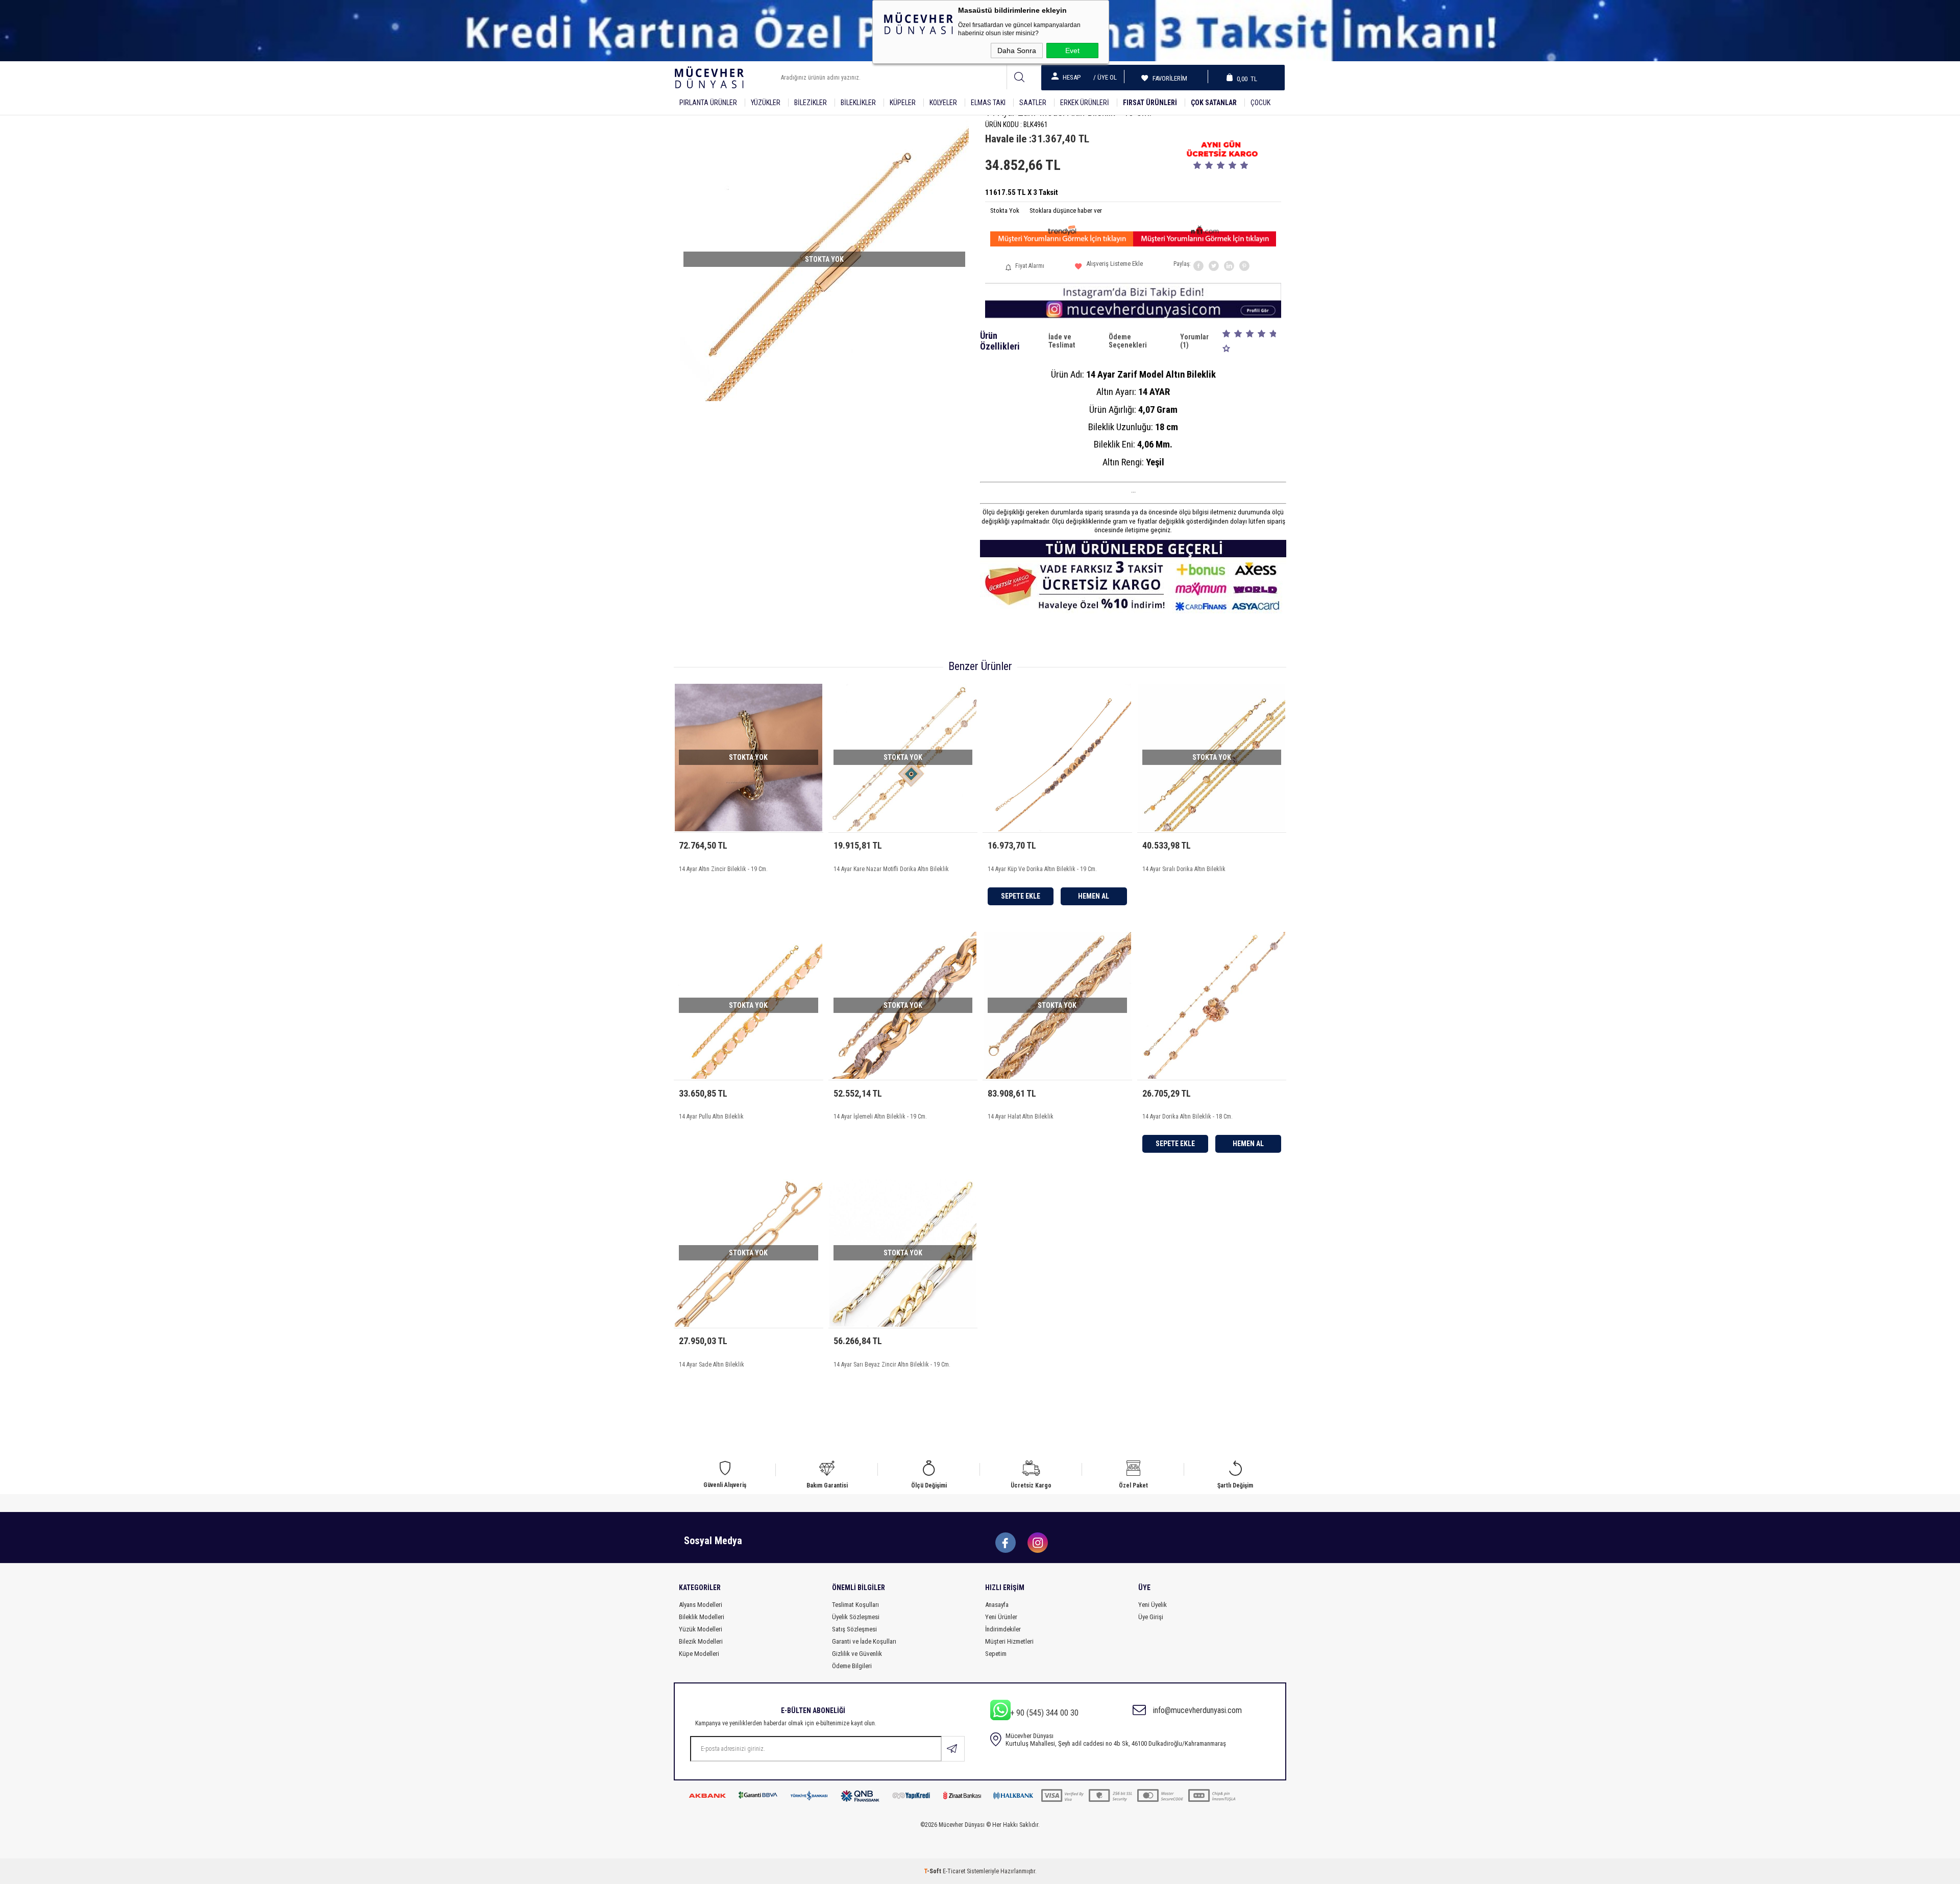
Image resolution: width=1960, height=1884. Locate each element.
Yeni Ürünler (1001, 1617)
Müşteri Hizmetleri (1009, 1641)
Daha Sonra (1017, 51)
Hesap (1072, 77)
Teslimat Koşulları (855, 1605)
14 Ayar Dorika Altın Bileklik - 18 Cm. (1187, 1117)
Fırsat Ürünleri (1150, 103)
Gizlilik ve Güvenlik (857, 1654)
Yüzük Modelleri (701, 1629)
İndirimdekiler (1003, 1629)
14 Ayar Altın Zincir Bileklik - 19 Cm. (723, 869)
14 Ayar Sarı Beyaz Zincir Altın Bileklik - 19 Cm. (892, 1365)
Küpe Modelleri (699, 1654)
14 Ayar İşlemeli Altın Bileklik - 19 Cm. (880, 1117)
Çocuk (1260, 103)
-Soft (933, 1871)
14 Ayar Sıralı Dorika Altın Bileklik (1184, 869)
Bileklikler (858, 103)
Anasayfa (997, 1605)
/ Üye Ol (1105, 77)
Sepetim (996, 1654)
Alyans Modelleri (701, 1605)
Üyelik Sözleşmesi (856, 1617)
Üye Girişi (1151, 1617)
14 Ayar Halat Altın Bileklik (1021, 1117)
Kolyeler (943, 103)
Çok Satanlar (1214, 103)
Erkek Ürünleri (1085, 103)
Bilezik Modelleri (701, 1641)
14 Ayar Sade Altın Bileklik (712, 1365)
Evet (1072, 51)
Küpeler (903, 103)
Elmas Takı (988, 103)
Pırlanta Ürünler (708, 103)
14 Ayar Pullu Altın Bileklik (711, 1117)
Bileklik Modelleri (702, 1617)
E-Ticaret (954, 1871)
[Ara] (1019, 77)
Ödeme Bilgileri (852, 1666)
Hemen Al (1094, 896)
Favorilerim (1167, 78)
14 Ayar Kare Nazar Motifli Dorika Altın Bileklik (891, 869)
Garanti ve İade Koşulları (864, 1641)
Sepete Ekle (1021, 896)
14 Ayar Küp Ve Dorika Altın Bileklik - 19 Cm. (1042, 869)
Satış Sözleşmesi (854, 1629)
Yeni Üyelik (1153, 1605)
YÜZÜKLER (766, 103)
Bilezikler (811, 103)
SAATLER (1033, 103)
